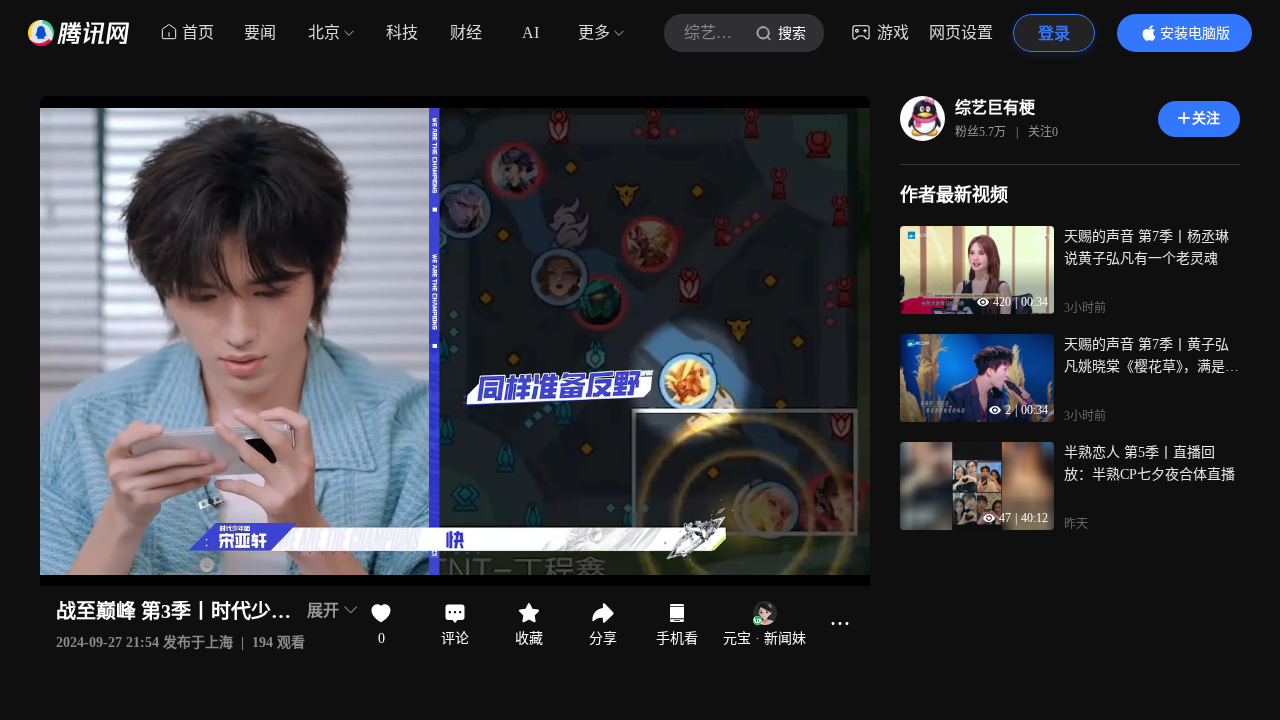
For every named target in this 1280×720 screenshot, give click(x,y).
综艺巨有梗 (995, 107)
